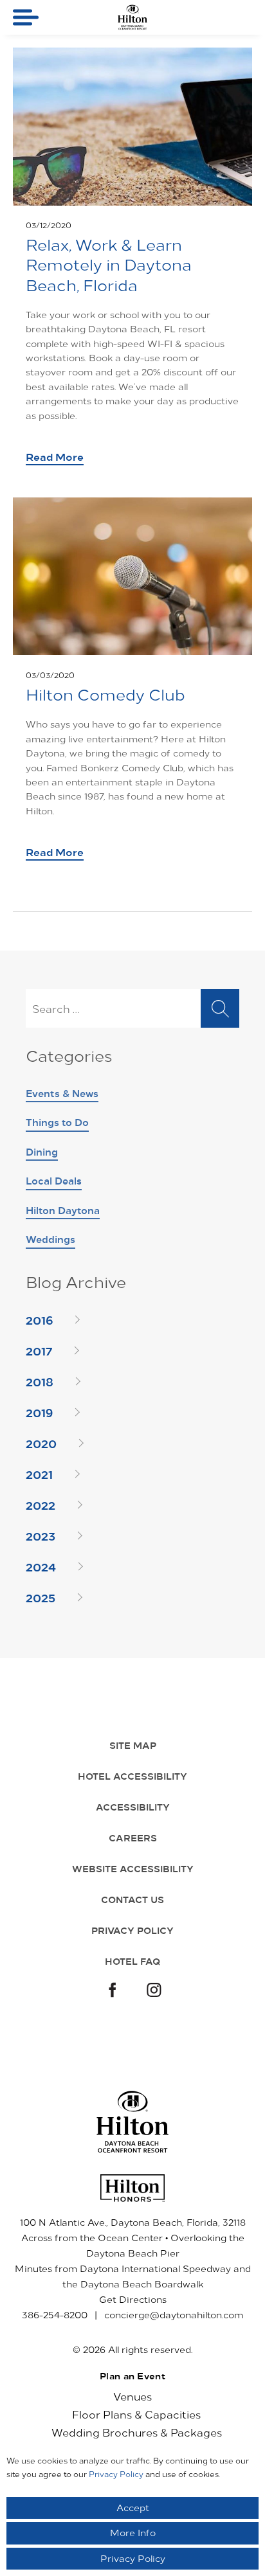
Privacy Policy (132, 1930)
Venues (132, 2396)
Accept (133, 2508)
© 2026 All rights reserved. (132, 2349)
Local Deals (54, 1180)
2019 (39, 1412)
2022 (41, 1505)
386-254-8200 (55, 2315)
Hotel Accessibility (132, 1776)
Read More (55, 456)
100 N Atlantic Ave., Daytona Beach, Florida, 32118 (133, 2222)
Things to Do (57, 1122)
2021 (39, 1474)
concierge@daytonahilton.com (174, 2315)
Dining (42, 1151)
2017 (39, 1350)
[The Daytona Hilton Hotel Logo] (133, 2122)
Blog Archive (76, 1283)
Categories (69, 1056)
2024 (41, 1566)
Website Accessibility (133, 1868)
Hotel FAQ (133, 1961)
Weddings (50, 1239)
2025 (41, 1597)
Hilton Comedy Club (105, 694)
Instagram (154, 1991)
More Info (133, 2533)
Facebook (111, 1991)
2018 (40, 1381)
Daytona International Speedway (155, 2268)
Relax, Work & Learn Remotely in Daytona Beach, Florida (109, 264)
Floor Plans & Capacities (136, 2414)
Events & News (62, 1093)
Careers (133, 1838)
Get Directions (133, 2299)
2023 (41, 1535)
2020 (41, 1443)
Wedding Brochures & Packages (137, 2432)
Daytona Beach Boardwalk (142, 2284)
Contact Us (132, 1899)
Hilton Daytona (63, 1210)
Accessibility (133, 1807)
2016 (39, 1319)
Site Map (133, 1745)
